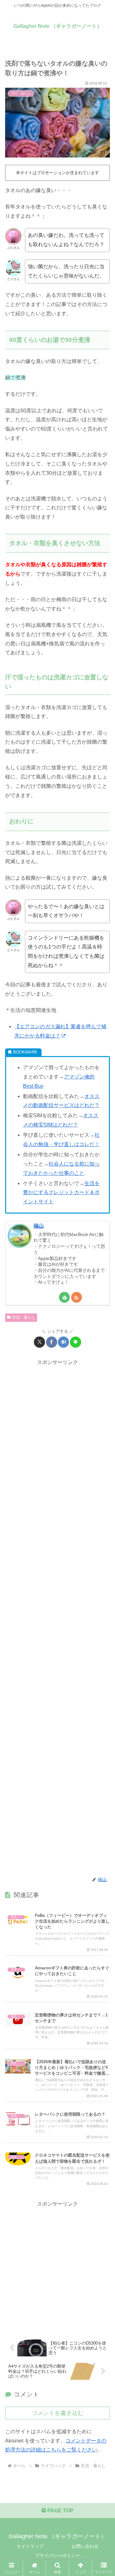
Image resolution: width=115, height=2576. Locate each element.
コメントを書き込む (57, 2413)
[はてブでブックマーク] (63, 1342)
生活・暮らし (24, 1317)
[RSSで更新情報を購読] (77, 1297)
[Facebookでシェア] (52, 1342)
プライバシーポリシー (57, 2556)
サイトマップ (30, 2546)
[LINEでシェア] (76, 1342)
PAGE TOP (60, 2511)
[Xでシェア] (39, 1342)
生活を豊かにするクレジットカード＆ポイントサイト (61, 1193)
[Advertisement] (57, 1618)
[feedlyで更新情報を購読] (64, 1297)
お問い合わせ (85, 2546)
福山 (39, 1226)
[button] (103, 1474)
